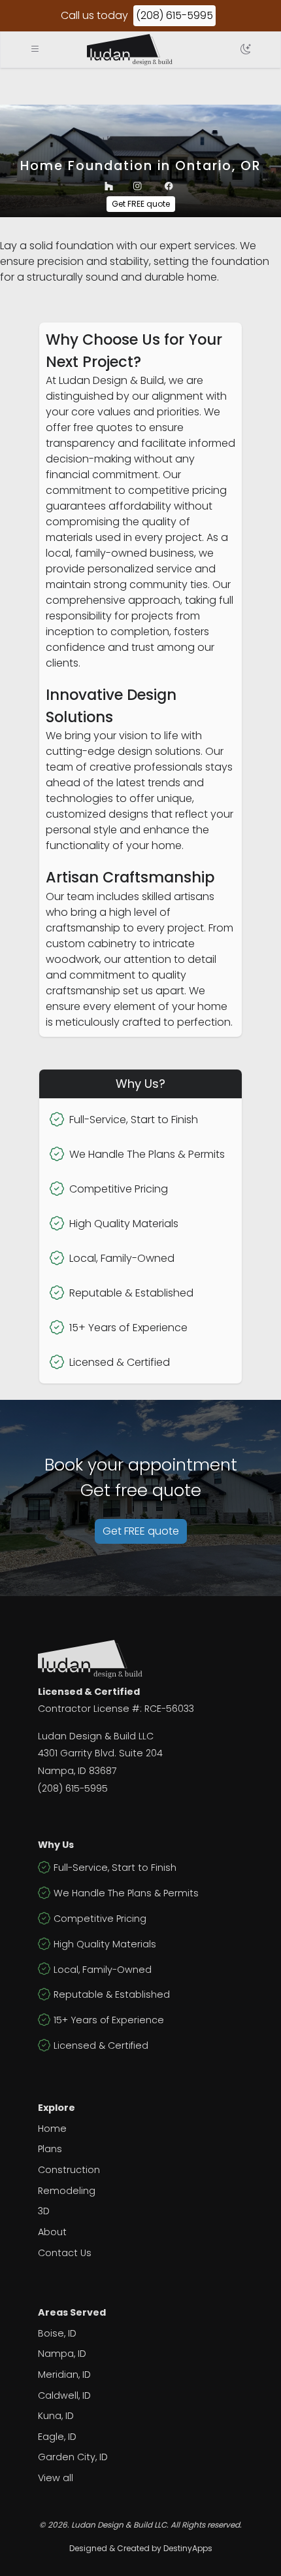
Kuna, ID (56, 2416)
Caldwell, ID (64, 2395)
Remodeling (67, 2191)
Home (52, 2129)
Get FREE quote (141, 204)
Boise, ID (57, 2333)
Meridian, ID (64, 2375)
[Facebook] (169, 186)
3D (44, 2211)
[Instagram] (138, 186)
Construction (69, 2170)
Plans (50, 2149)
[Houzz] (109, 186)
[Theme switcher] (246, 50)
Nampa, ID (62, 2354)
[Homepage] (130, 50)
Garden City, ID (73, 2457)
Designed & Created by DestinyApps (141, 2548)
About (52, 2232)
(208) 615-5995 (174, 15)
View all (56, 2478)
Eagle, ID (57, 2437)
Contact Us (65, 2253)
